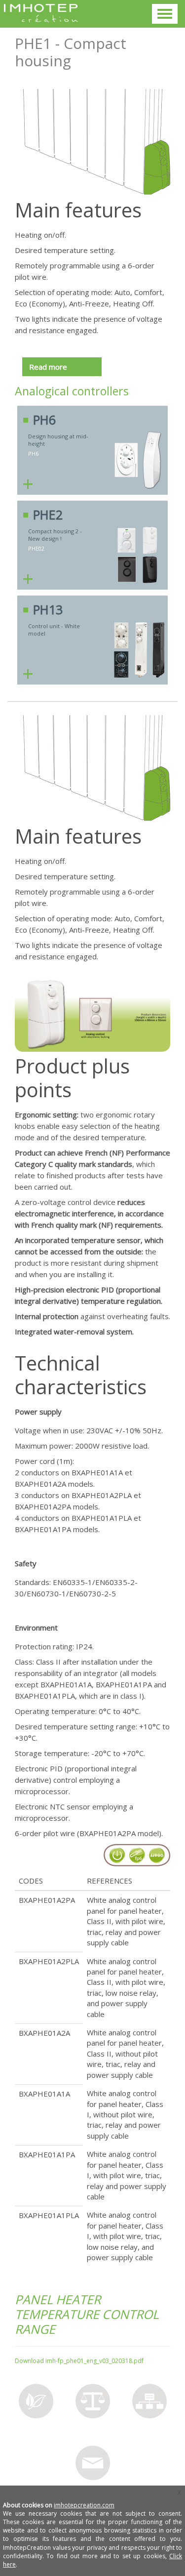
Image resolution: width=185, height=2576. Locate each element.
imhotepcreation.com (84, 2505)
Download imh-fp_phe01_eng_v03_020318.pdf (79, 2361)
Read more (48, 367)
